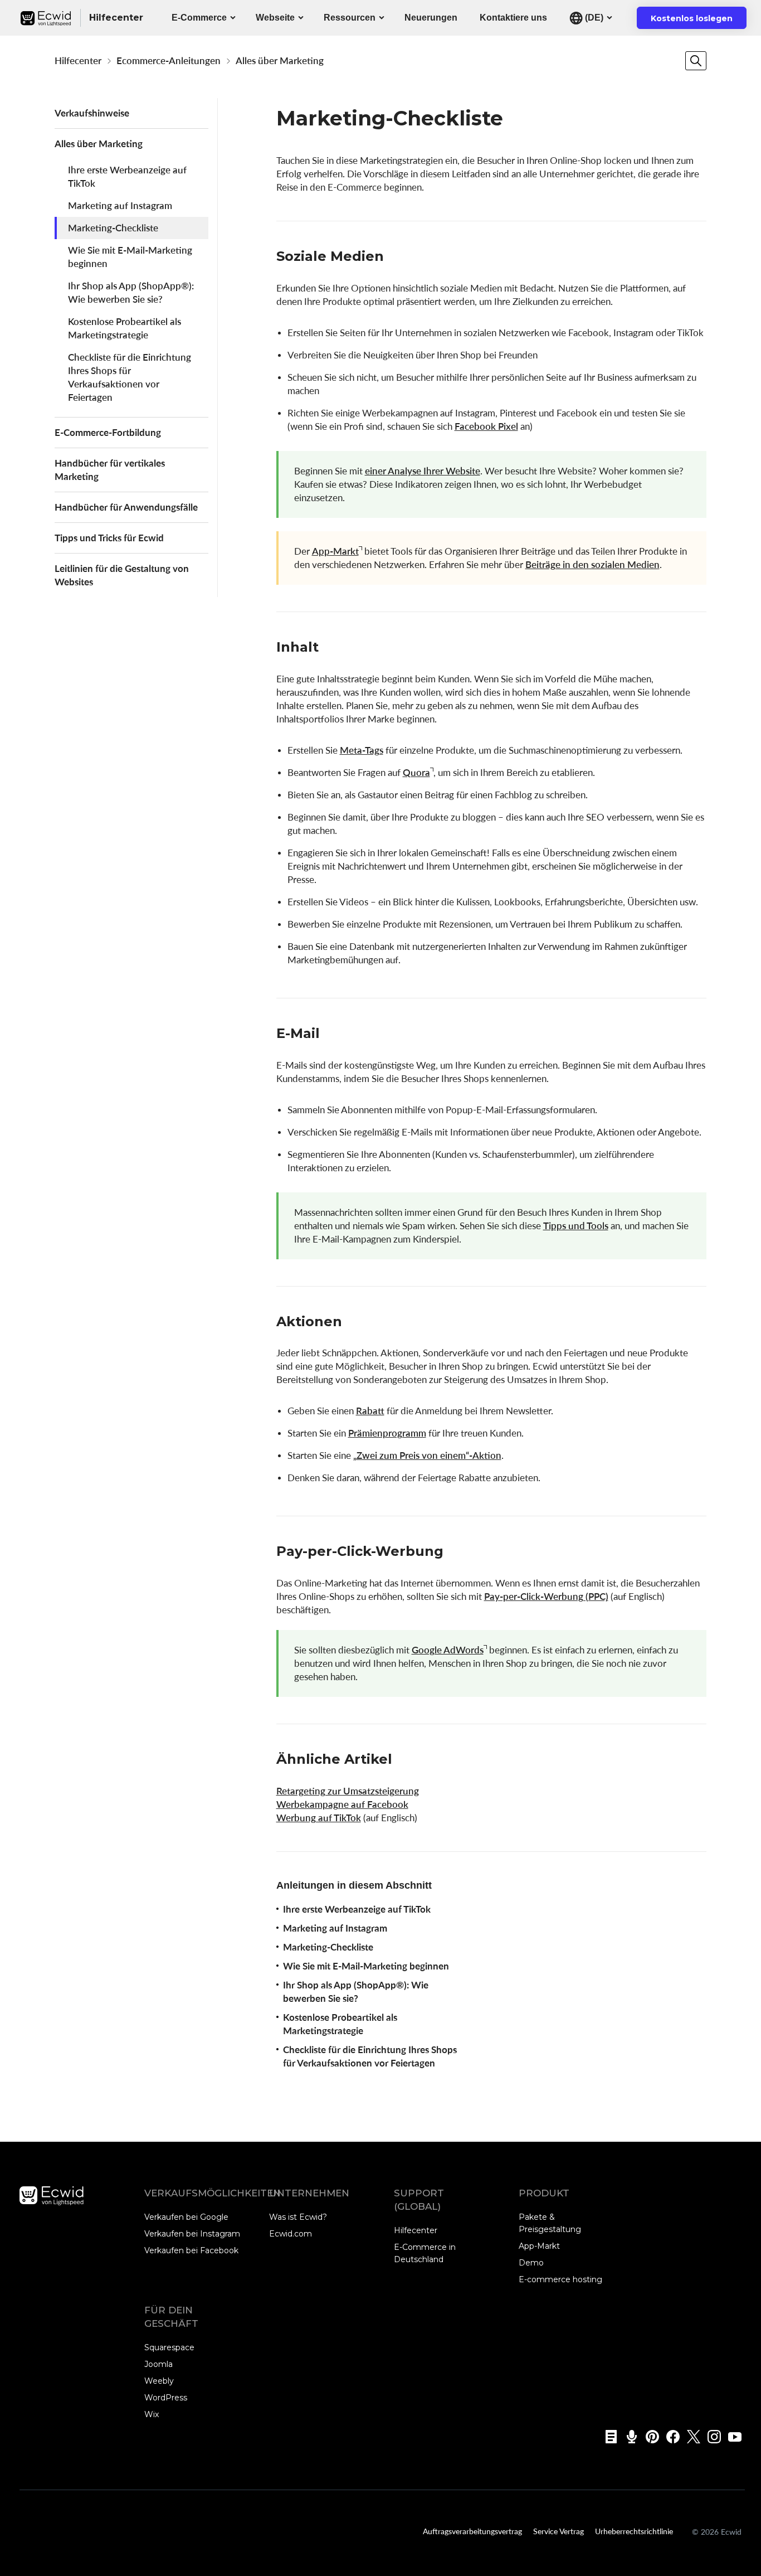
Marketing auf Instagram (120, 205)
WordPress (166, 2398)
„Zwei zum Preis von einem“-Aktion (427, 1455)
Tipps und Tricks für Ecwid (109, 538)
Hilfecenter (78, 60)
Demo (531, 2263)
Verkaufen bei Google (186, 2217)
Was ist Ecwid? (298, 2217)
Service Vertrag (558, 2531)
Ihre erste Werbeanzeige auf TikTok (127, 176)
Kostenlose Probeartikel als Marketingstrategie (125, 328)
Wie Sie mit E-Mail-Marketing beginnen (130, 257)
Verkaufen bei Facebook (191, 2250)
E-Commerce (199, 18)
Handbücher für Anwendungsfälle (126, 507)
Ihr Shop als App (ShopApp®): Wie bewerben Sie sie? (131, 292)
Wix (152, 2414)
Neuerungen (431, 18)
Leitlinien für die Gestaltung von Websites (122, 575)
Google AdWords (448, 1650)
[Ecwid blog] (608, 2437)
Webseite (275, 18)
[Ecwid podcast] (628, 2437)
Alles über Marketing (280, 60)
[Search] (696, 61)
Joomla (158, 2364)
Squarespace (169, 2347)
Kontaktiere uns (513, 18)
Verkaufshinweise (92, 113)
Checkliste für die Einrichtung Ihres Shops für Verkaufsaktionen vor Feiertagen (130, 377)
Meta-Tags (362, 750)
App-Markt (335, 551)
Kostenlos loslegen (699, 21)
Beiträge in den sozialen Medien (592, 564)
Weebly (159, 2381)
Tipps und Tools (576, 1226)
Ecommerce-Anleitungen (169, 60)
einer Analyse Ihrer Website (423, 471)
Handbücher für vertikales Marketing (110, 470)
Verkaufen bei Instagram (192, 2234)
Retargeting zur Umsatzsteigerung (348, 1791)
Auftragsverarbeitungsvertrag (472, 2531)
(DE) (593, 18)
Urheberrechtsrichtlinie (634, 2531)
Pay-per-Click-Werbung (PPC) (546, 1596)
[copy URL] (395, 258)
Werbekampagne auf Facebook (342, 1804)
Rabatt (370, 1411)
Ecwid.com (291, 2234)
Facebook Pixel (486, 426)
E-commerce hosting (560, 2279)
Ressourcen (350, 18)
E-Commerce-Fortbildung (108, 432)
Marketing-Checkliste (113, 228)
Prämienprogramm (387, 1433)
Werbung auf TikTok (319, 1818)
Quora (416, 772)
